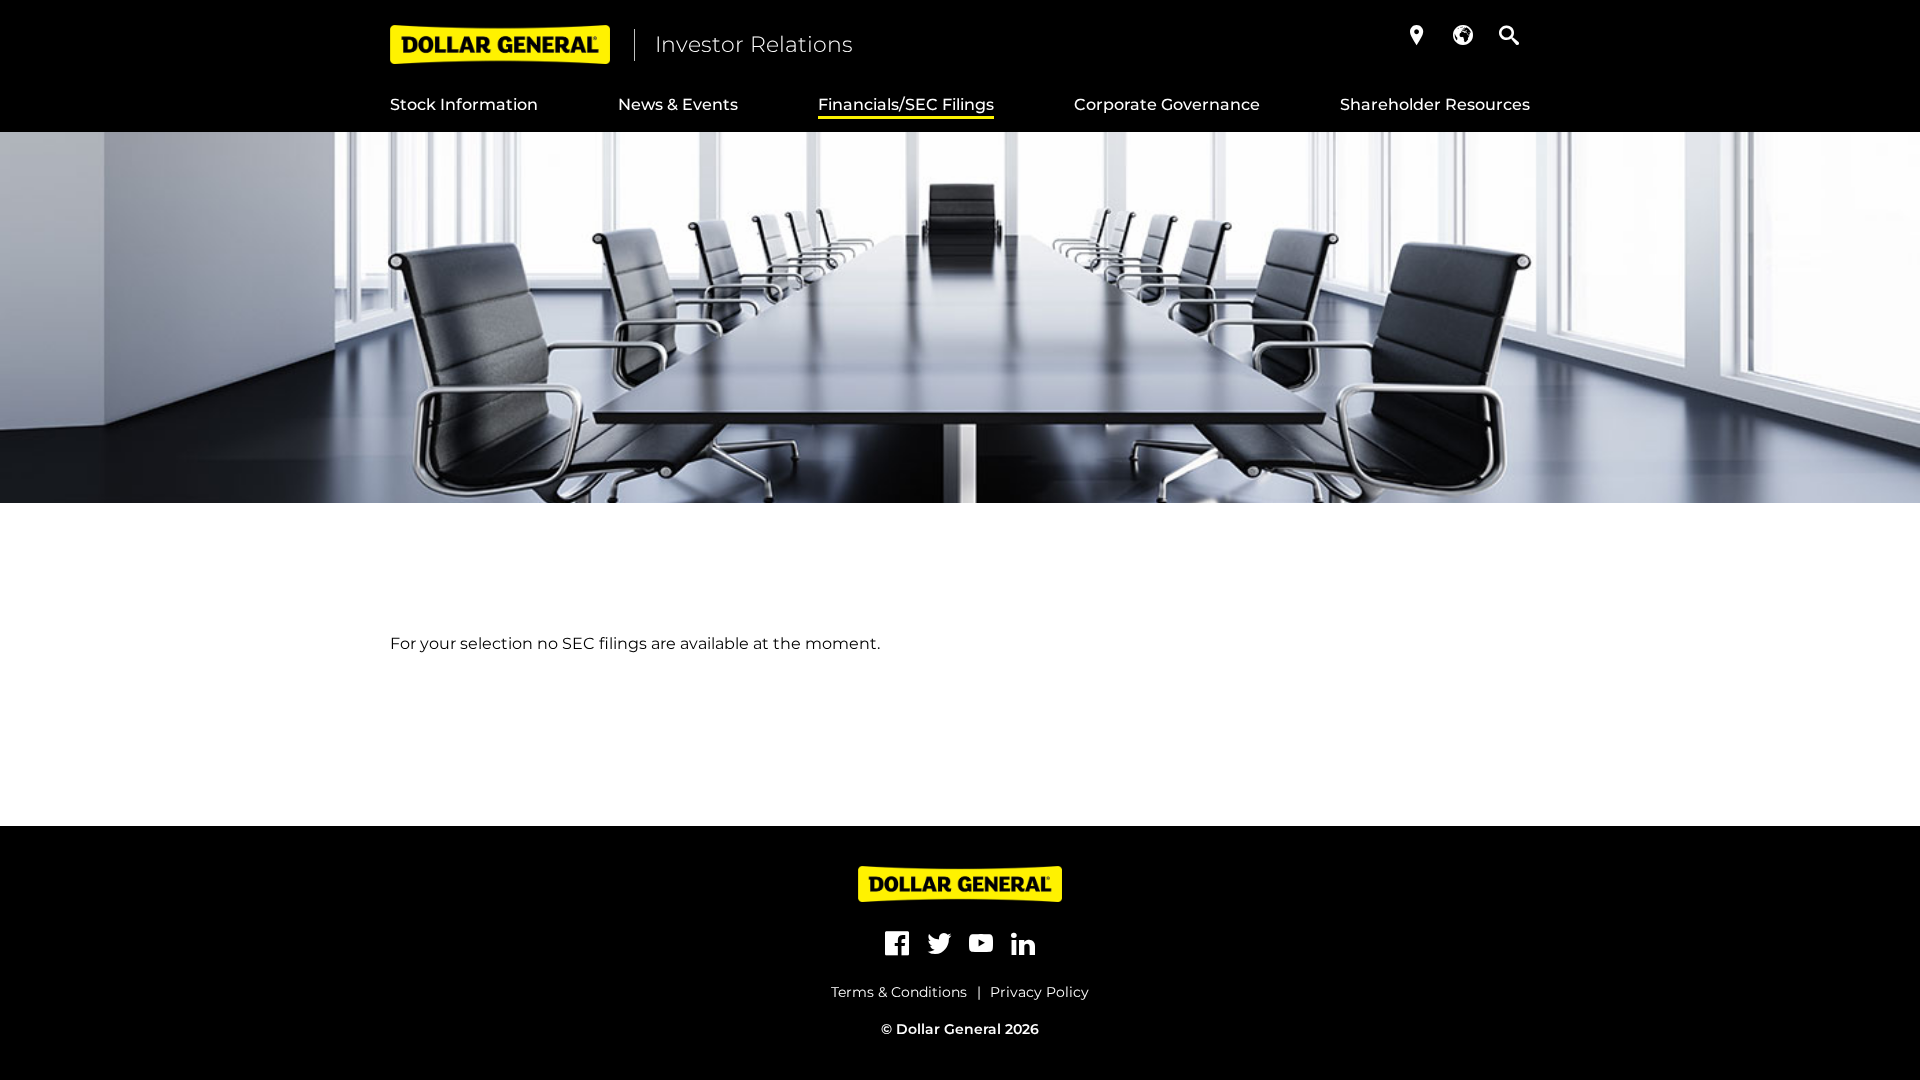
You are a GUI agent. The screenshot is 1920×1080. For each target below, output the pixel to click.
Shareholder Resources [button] (1435, 104)
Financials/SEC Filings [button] (906, 104)
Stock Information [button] (464, 104)
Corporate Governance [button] (1167, 104)
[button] (1417, 35)
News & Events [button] (678, 104)
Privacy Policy (1039, 992)
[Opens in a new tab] (897, 944)
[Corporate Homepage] (500, 44)
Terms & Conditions (899, 992)
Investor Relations (754, 44)
